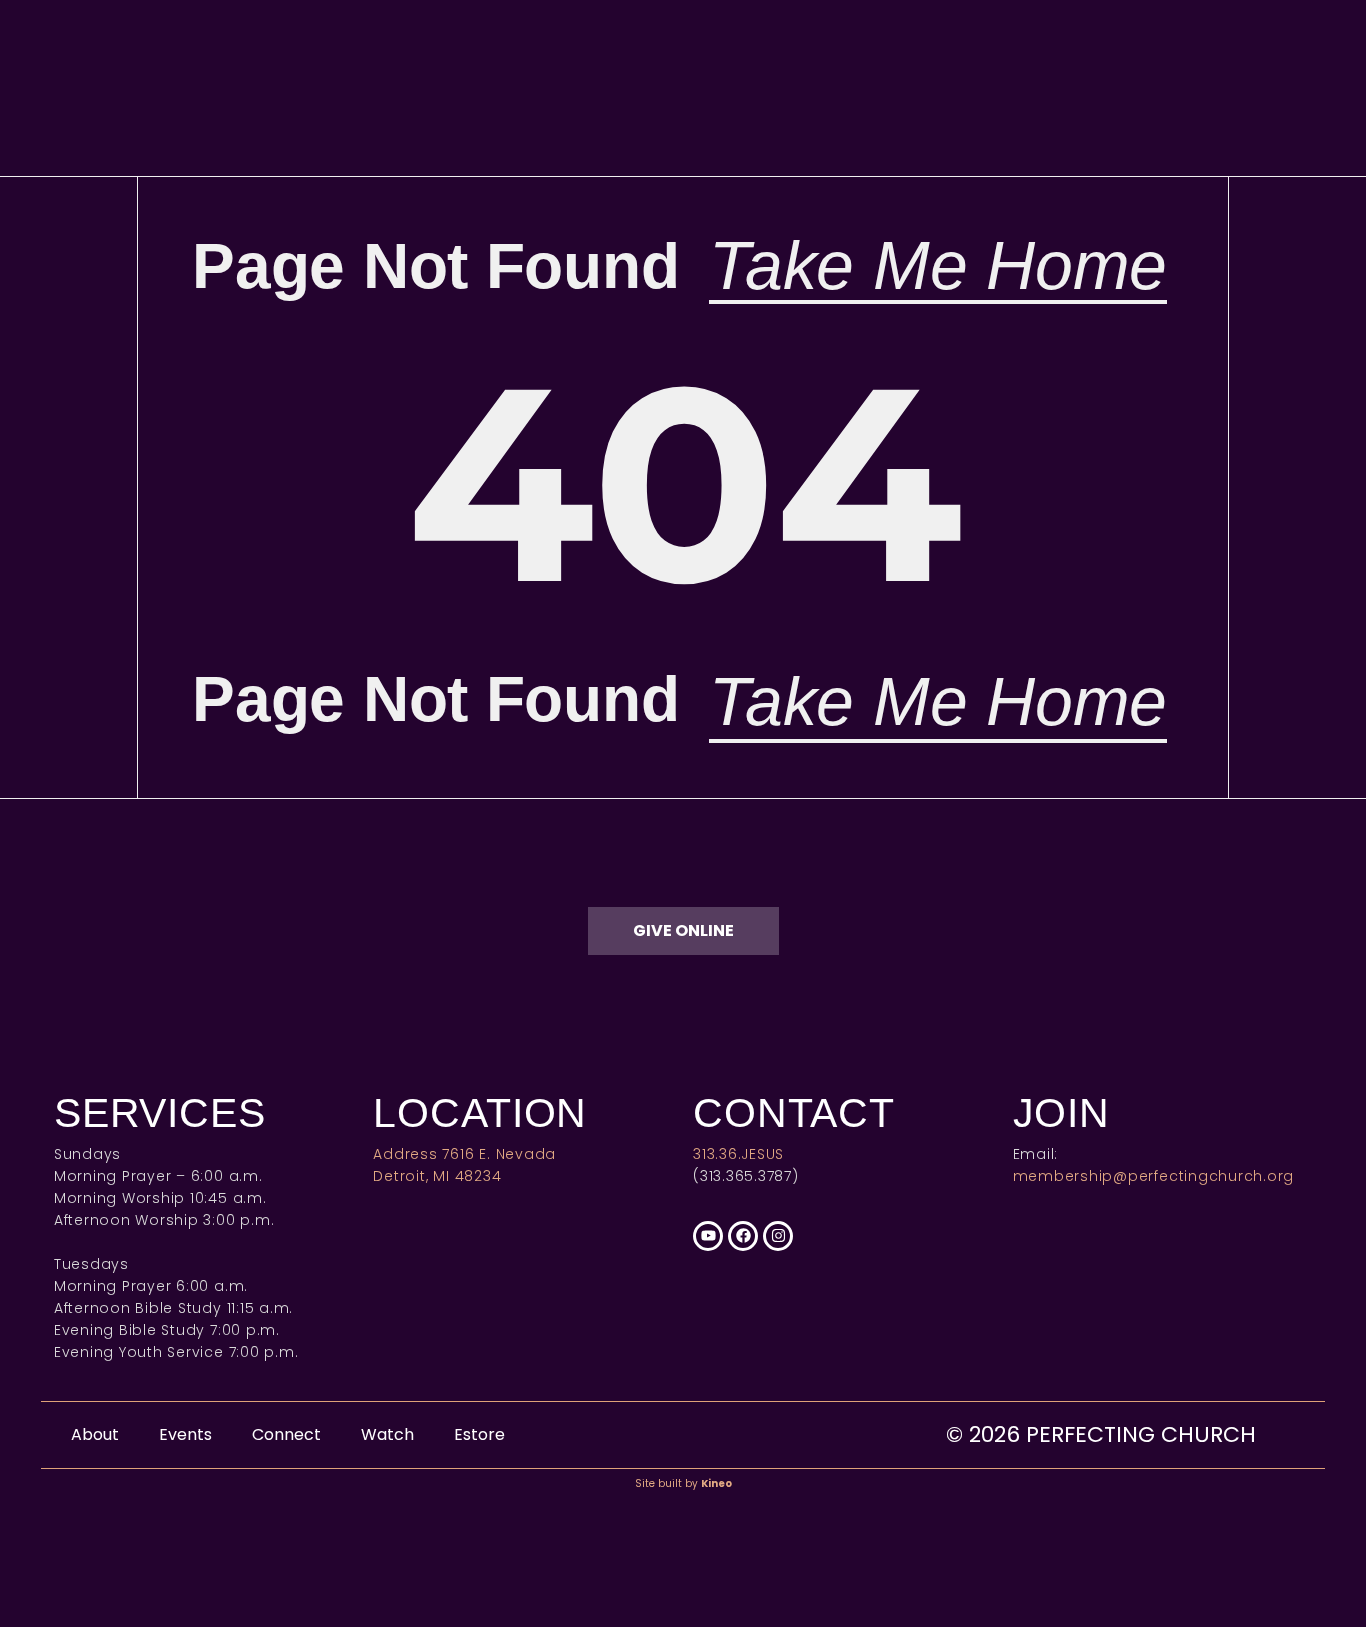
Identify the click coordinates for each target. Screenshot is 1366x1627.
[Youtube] (708, 1236)
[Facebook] (743, 1236)
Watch (387, 1434)
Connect (286, 1434)
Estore (479, 1434)
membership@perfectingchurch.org (1154, 1176)
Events (185, 1434)
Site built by (683, 1483)
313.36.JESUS (738, 1154)
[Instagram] (778, 1236)
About (95, 1434)
